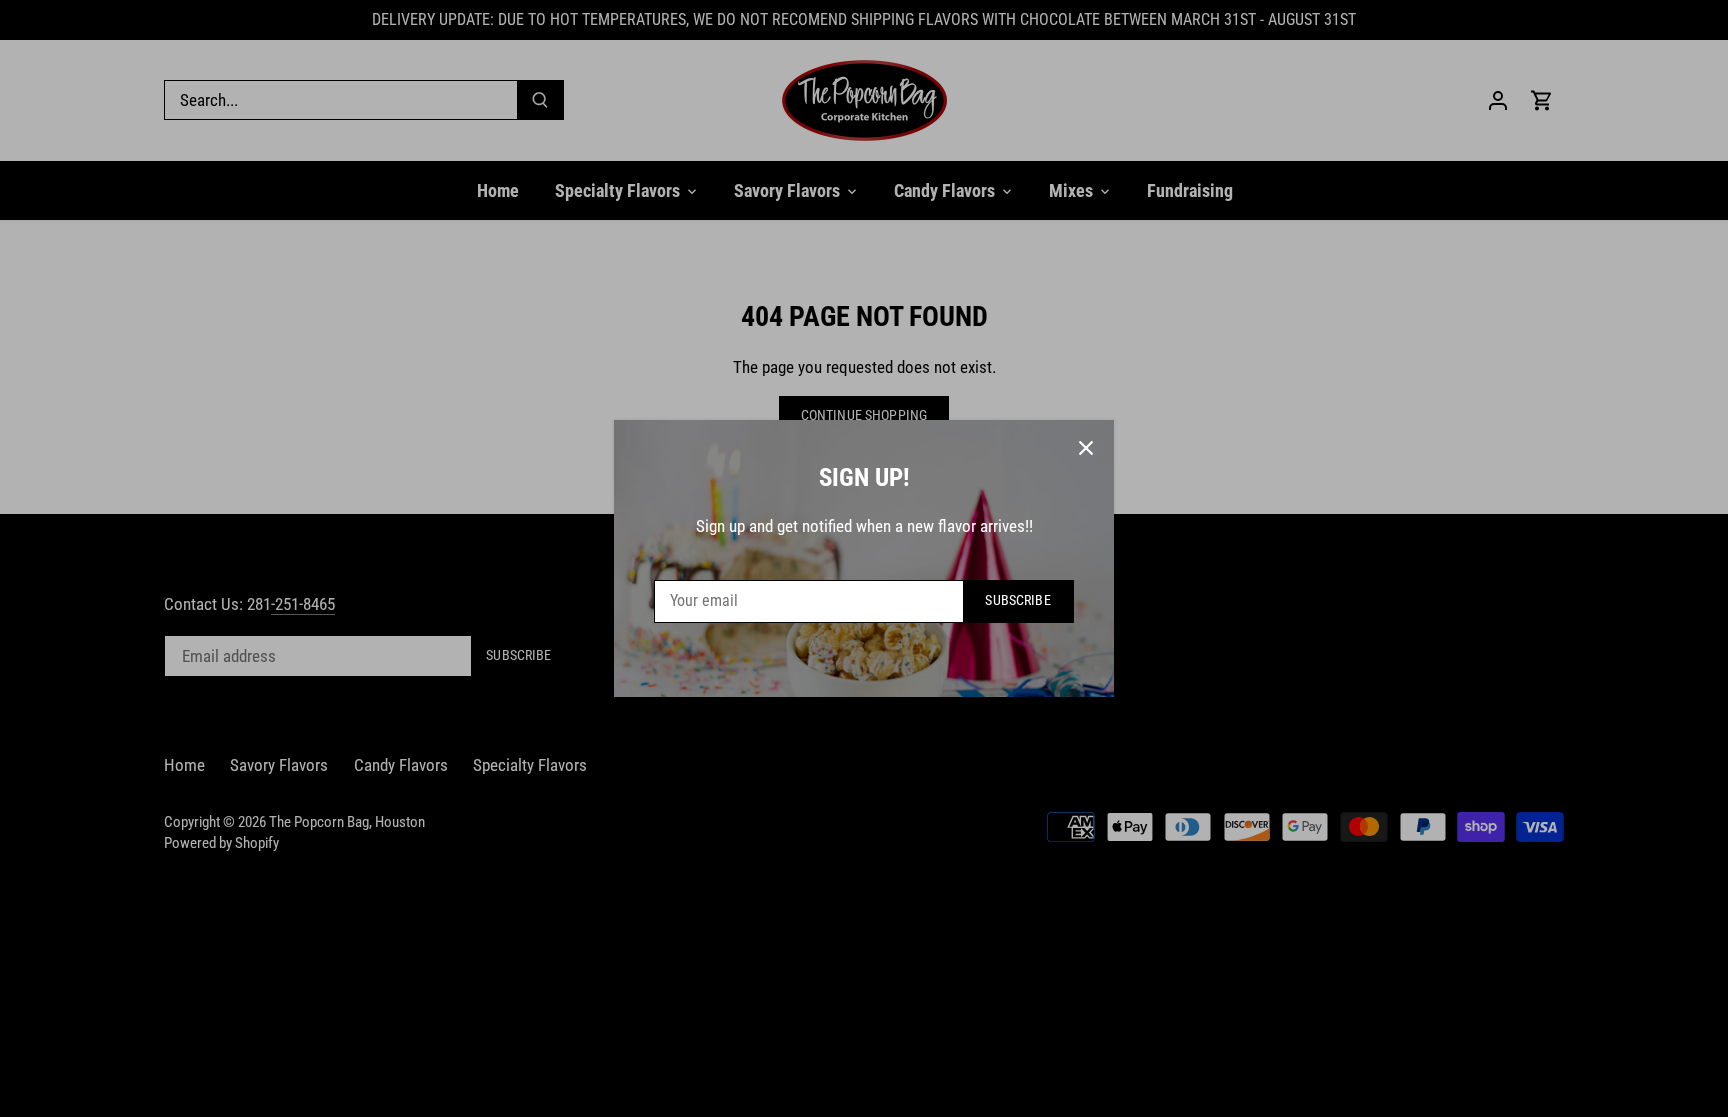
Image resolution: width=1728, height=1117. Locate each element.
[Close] (1086, 448)
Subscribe (1017, 600)
